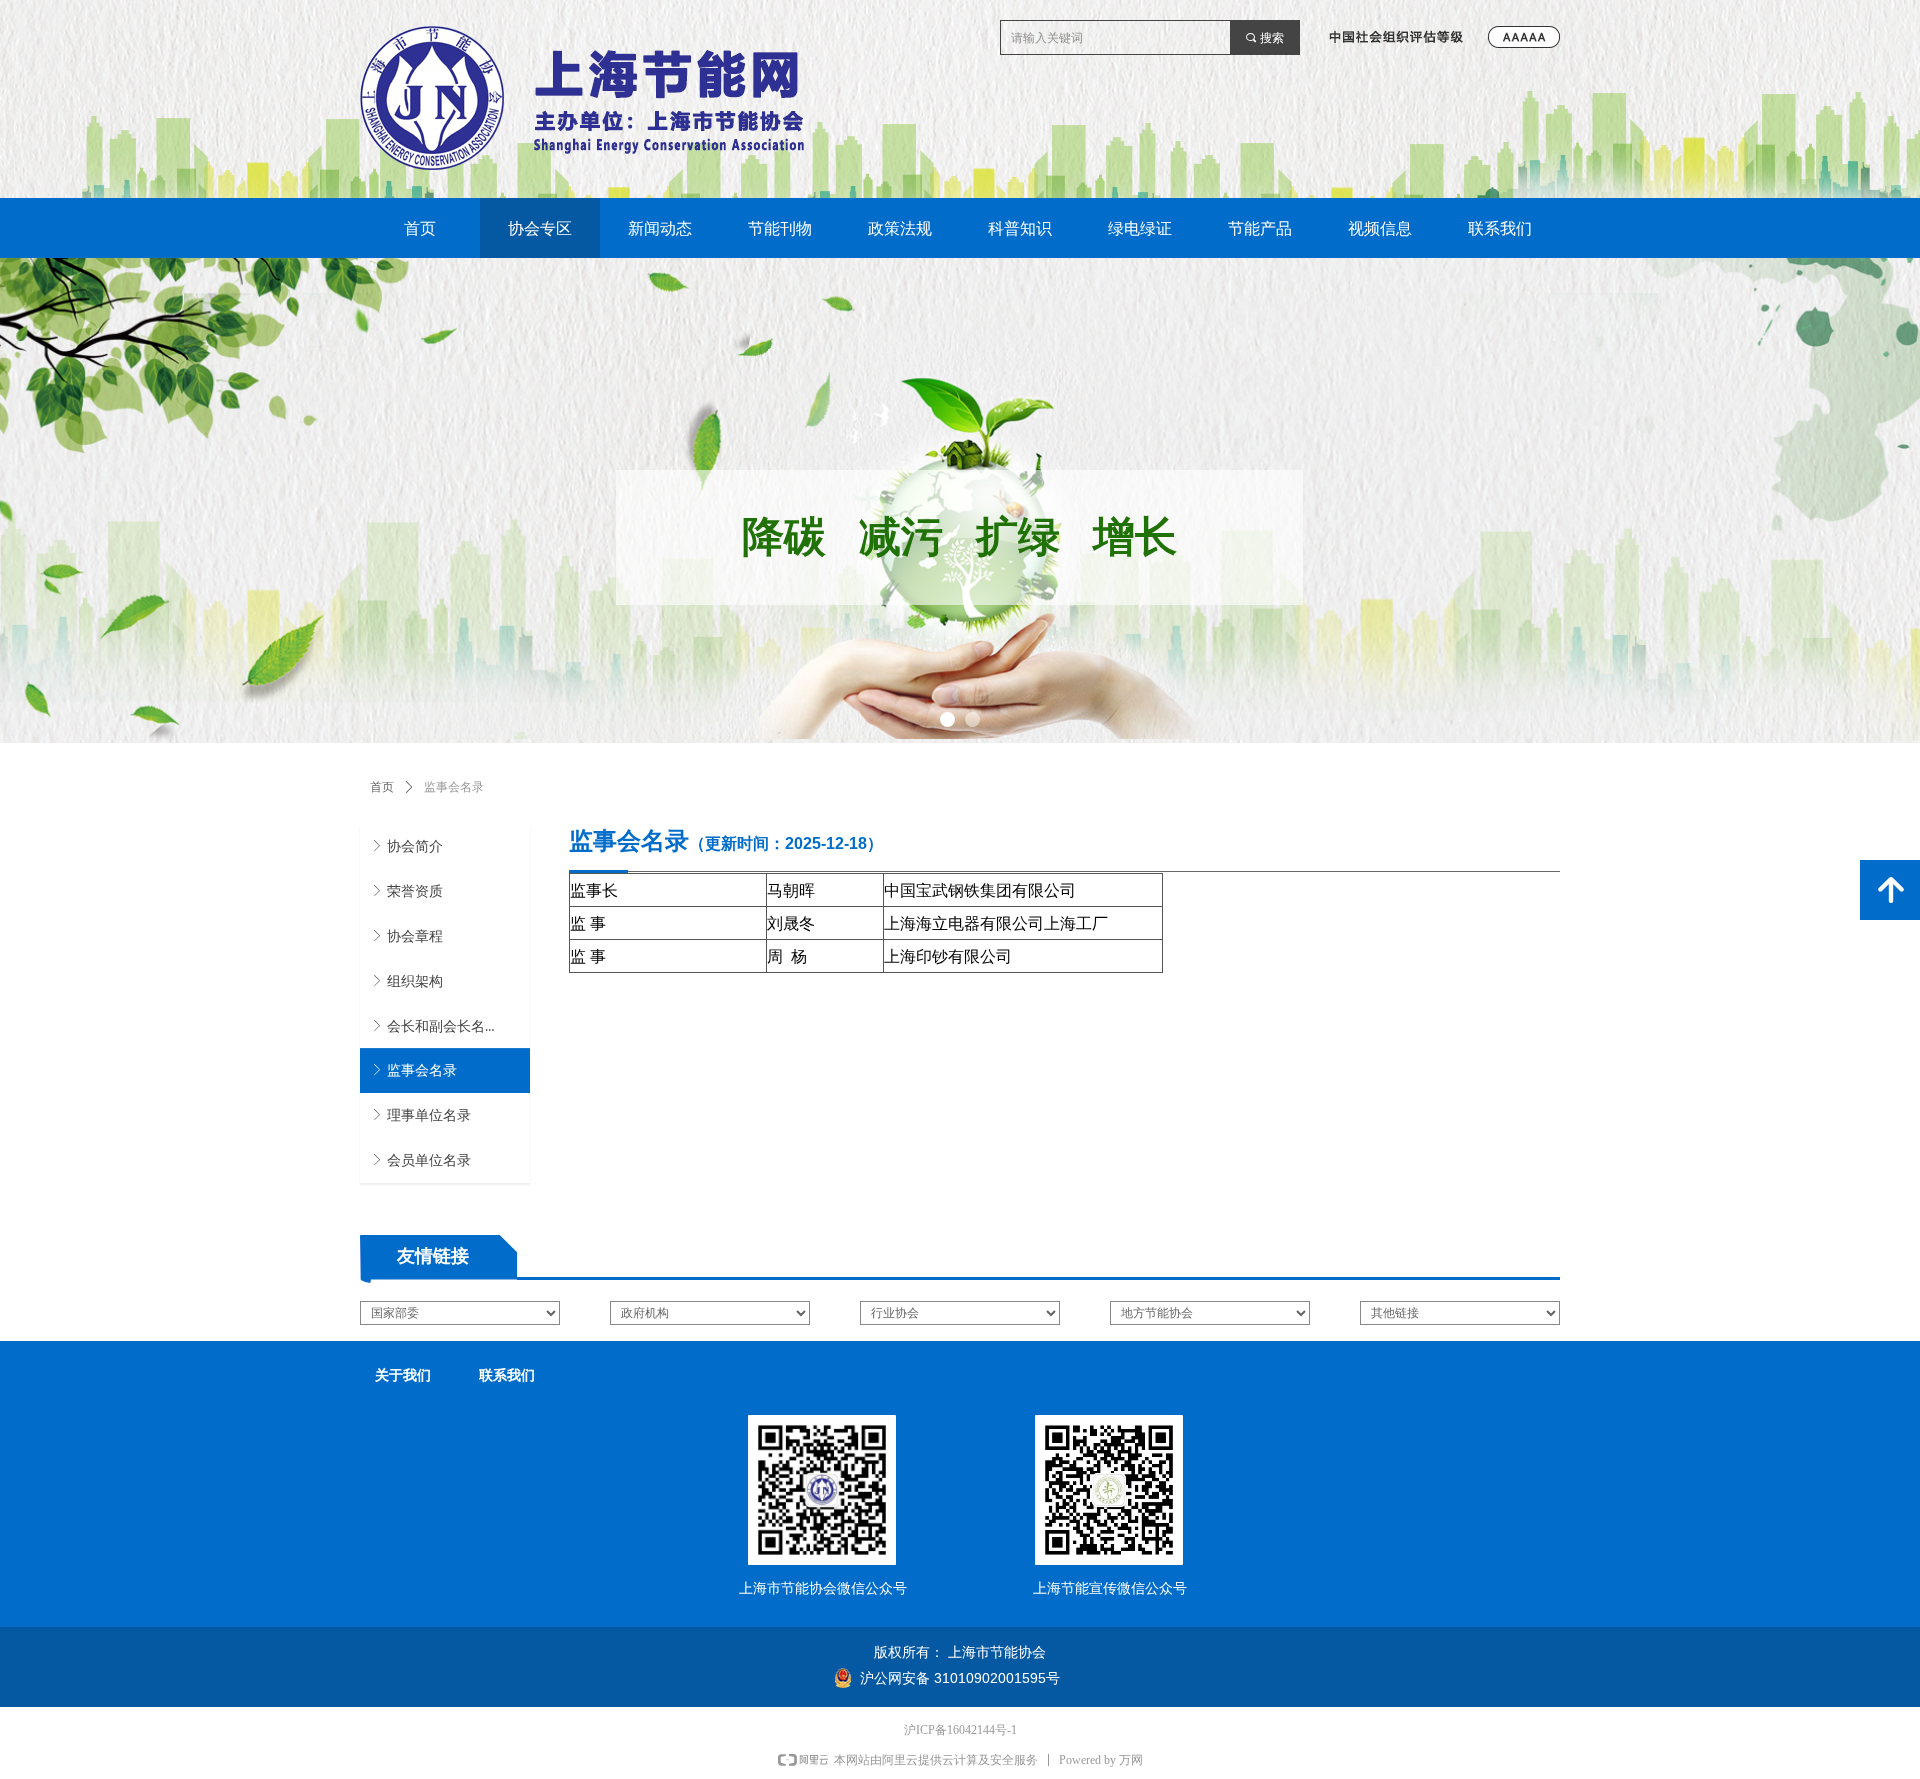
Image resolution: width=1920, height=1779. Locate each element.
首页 (382, 787)
